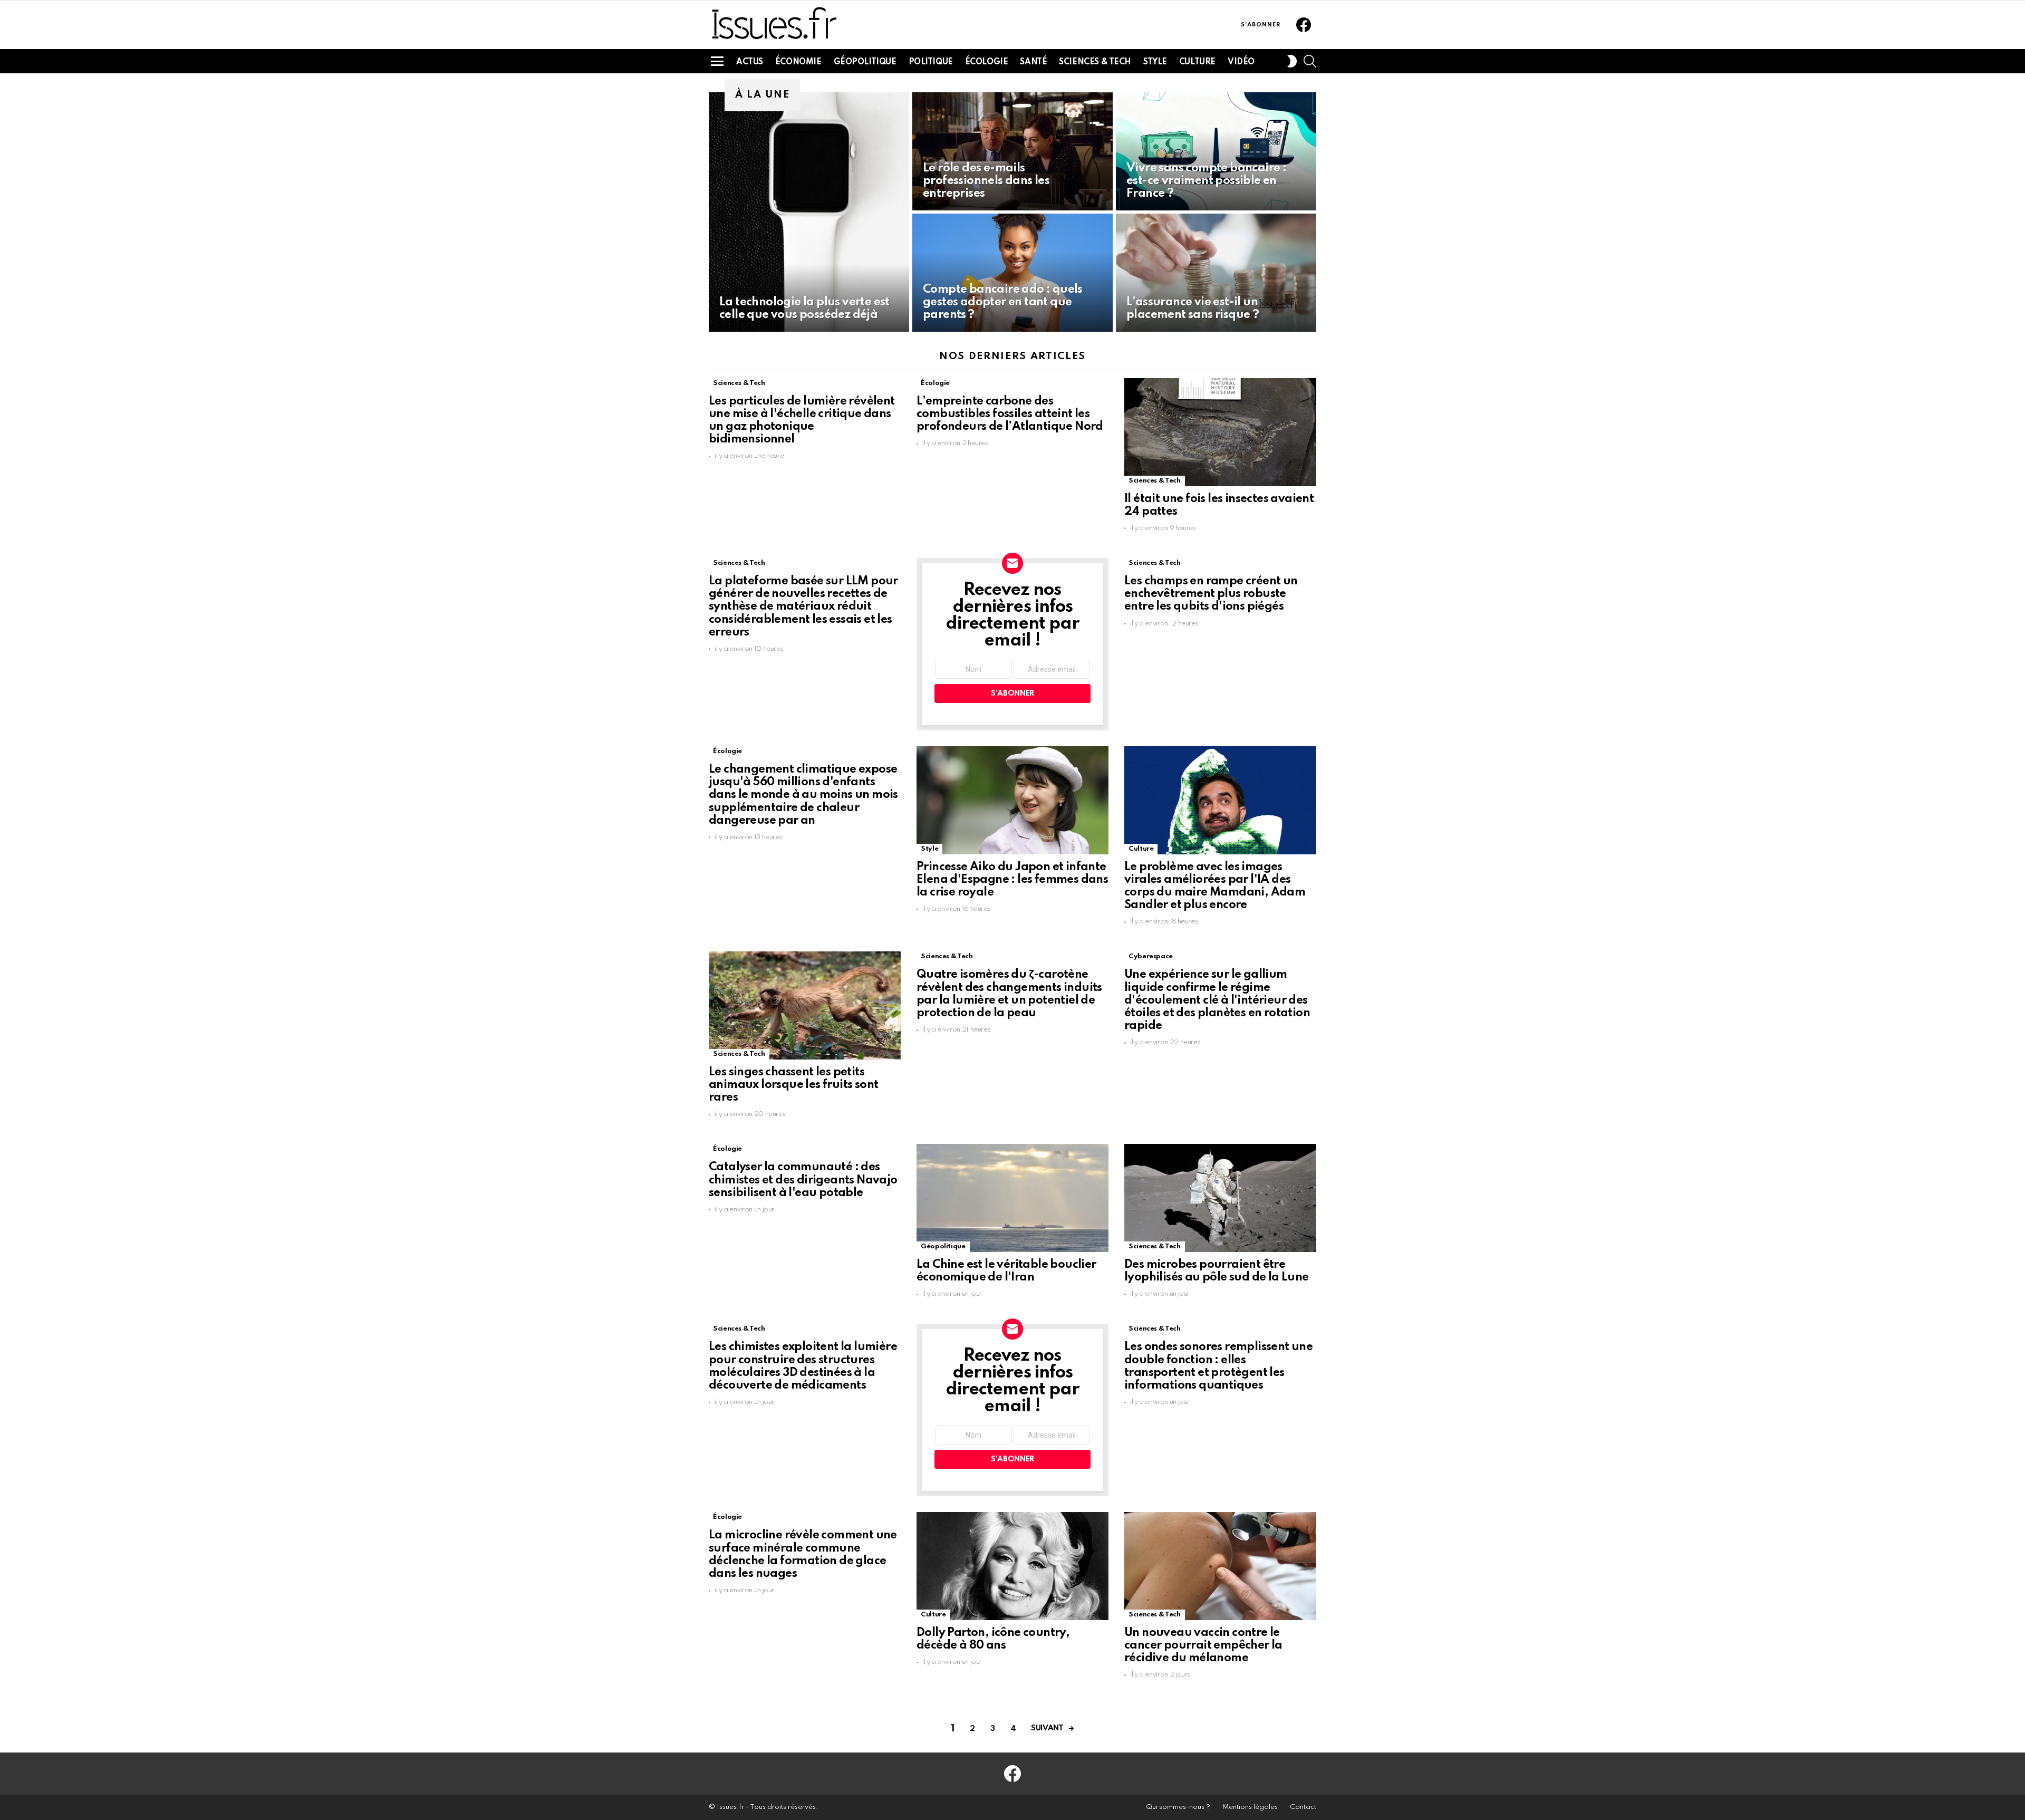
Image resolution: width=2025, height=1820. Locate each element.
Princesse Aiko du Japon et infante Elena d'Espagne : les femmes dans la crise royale (1012, 880)
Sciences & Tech (1095, 62)
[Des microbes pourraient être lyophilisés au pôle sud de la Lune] (1220, 1198)
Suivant (1047, 1728)
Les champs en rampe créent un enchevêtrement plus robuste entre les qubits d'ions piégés (1211, 594)
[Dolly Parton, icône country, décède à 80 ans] (1012, 1566)
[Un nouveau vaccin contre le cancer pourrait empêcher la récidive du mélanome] (1220, 1566)
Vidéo (1241, 62)
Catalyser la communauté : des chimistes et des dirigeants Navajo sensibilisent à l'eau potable (803, 1180)
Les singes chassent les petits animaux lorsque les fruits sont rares (793, 1085)
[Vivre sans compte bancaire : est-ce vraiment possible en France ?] (1216, 151)
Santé (1033, 62)
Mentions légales (1250, 1807)
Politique (931, 62)
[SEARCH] (1310, 61)
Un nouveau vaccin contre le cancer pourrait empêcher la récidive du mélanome (1203, 1645)
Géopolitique (865, 62)
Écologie (987, 62)
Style (1155, 62)
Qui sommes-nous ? (1178, 1807)
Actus (750, 62)
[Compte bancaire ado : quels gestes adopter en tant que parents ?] (1012, 273)
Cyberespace (1151, 956)
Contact (1303, 1807)
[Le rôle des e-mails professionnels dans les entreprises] (1012, 151)
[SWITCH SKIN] (1292, 61)
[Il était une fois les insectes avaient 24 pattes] (1220, 432)
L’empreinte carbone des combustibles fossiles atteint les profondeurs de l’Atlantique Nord (1010, 414)
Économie (798, 62)
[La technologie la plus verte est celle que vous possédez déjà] (809, 212)
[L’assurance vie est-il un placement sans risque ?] (1216, 273)
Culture (1197, 62)
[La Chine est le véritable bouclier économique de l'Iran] (1012, 1198)
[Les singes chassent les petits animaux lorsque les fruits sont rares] (805, 1005)
